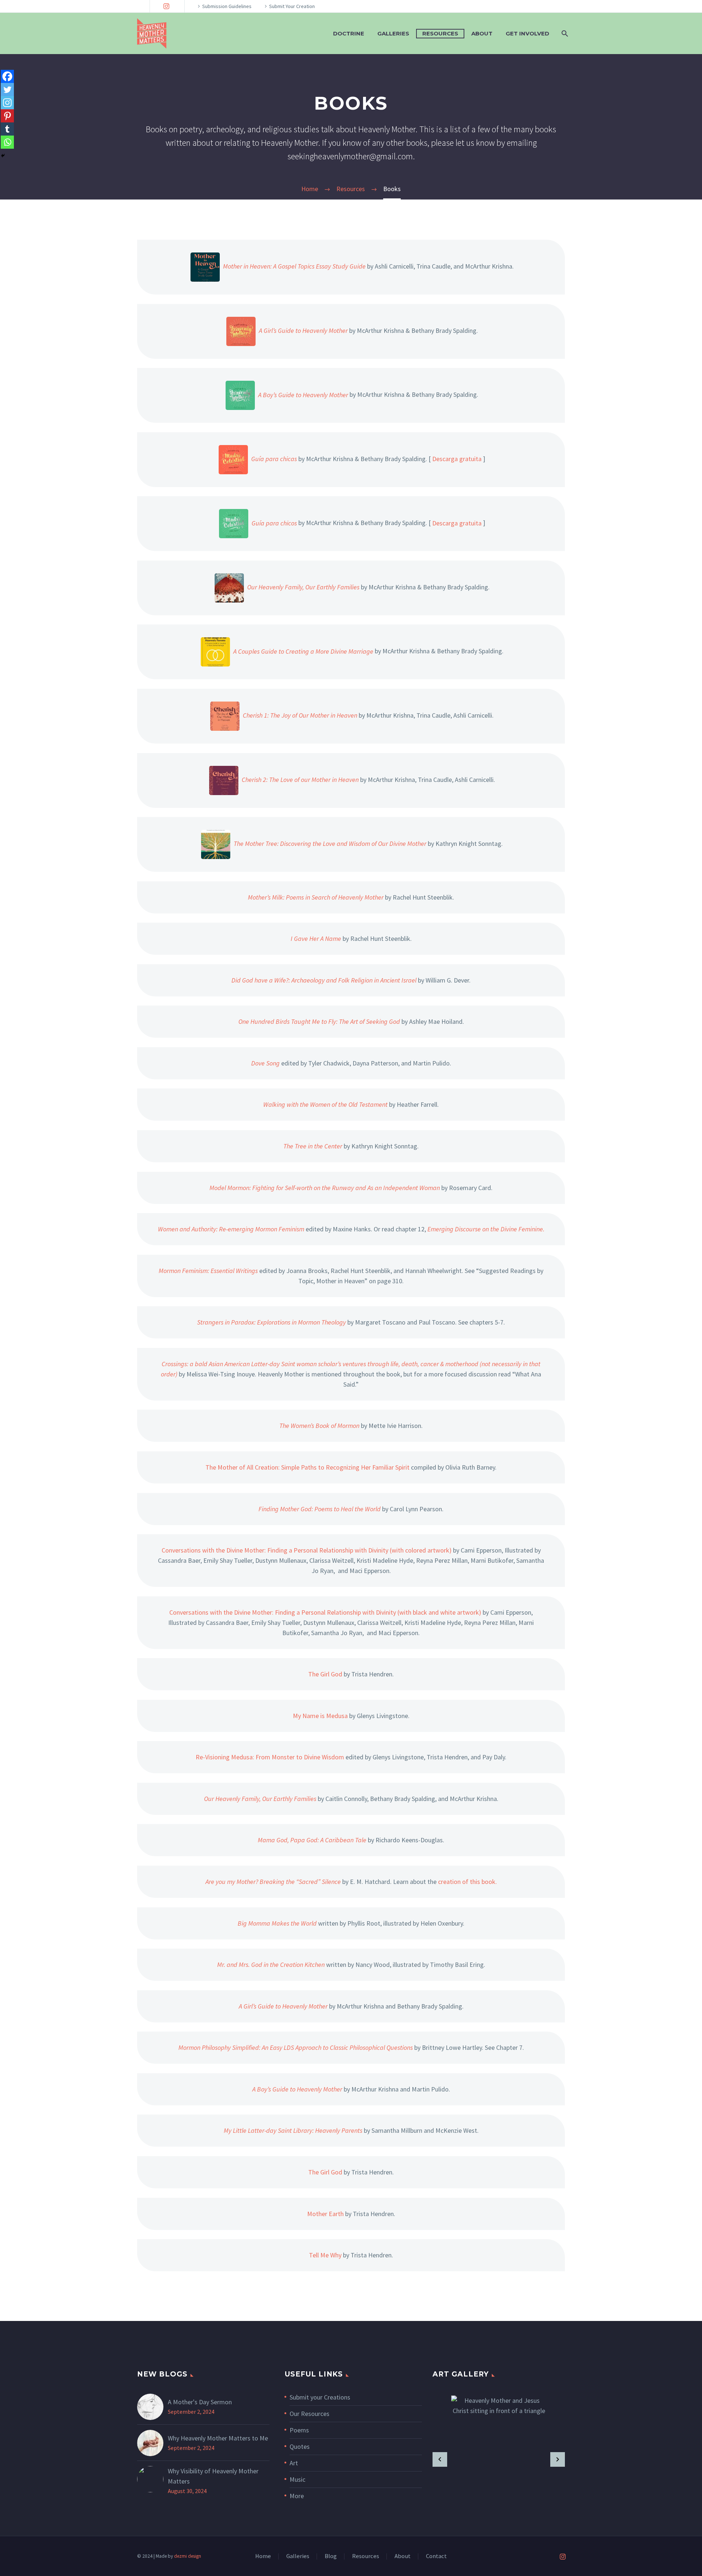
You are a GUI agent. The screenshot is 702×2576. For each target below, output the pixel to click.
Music (297, 2479)
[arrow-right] (558, 2459)
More (297, 2496)
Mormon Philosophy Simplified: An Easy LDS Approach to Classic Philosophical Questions (296, 2047)
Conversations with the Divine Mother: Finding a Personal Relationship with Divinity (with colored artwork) (307, 1550)
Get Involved (527, 33)
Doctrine (349, 33)
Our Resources (310, 2414)
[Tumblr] (7, 129)
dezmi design (188, 2556)
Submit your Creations (320, 2397)
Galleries (393, 33)
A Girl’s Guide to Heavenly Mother (283, 2006)
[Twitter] (7, 90)
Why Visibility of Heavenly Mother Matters (213, 2476)
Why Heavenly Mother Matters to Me (218, 2438)
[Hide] (3, 156)
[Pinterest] (7, 116)
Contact (436, 2556)
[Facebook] (7, 76)
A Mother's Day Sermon (200, 2402)
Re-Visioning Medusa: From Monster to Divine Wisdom (270, 1757)
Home (263, 2556)
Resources (440, 33)
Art (294, 2463)
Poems (299, 2430)
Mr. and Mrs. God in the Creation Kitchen (271, 1965)
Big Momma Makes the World (277, 1923)
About (482, 33)
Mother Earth (325, 2214)
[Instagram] (166, 6)
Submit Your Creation (292, 6)
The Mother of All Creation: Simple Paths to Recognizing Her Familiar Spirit (307, 1467)
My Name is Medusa (320, 1716)
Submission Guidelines (227, 6)
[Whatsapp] (7, 142)
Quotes (300, 2446)
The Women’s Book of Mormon (319, 1426)
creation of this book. (467, 1882)
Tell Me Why (325, 2255)
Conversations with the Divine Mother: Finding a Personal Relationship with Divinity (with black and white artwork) (325, 1612)
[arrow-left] (440, 2459)
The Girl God (325, 1674)
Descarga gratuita (457, 459)
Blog (331, 2556)
